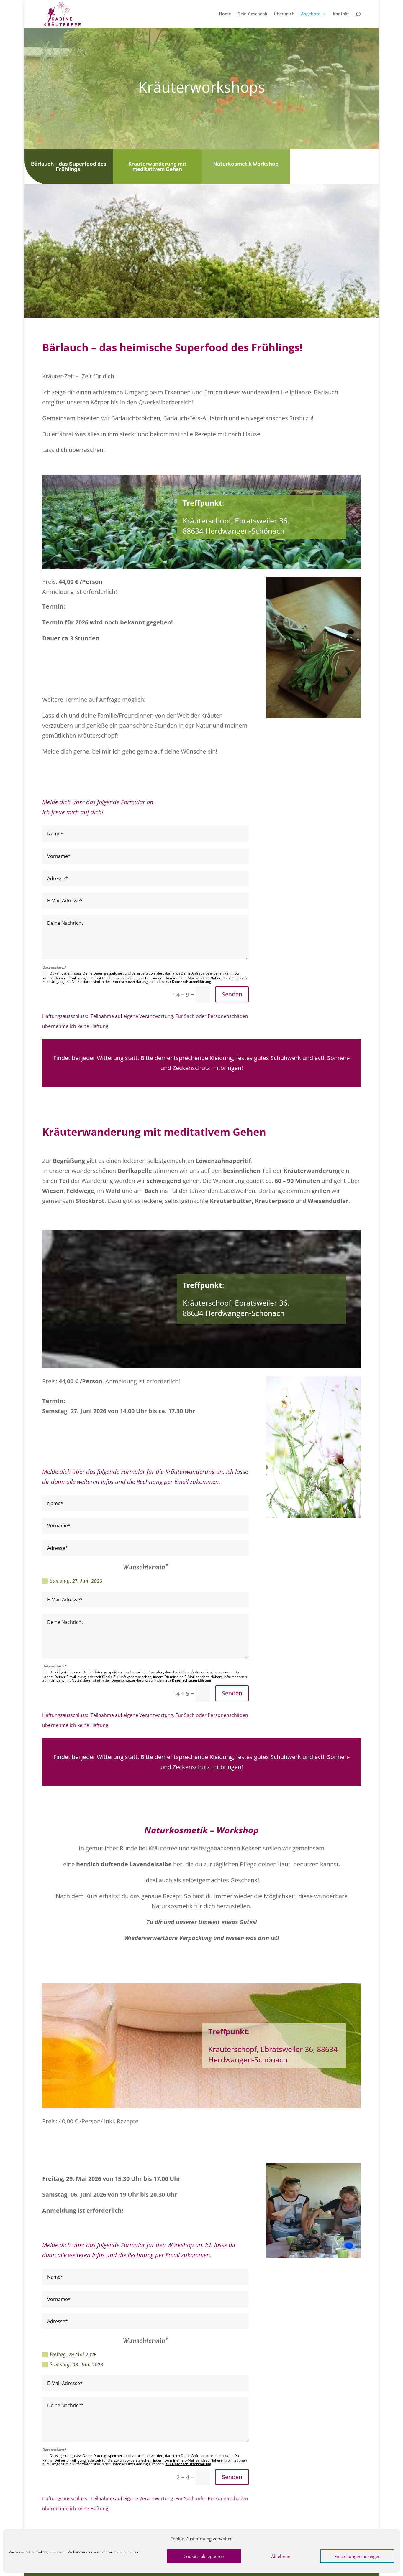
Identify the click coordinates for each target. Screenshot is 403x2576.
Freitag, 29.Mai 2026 (73, 2354)
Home (225, 14)
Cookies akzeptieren (204, 2556)
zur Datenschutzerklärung (188, 982)
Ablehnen (281, 2556)
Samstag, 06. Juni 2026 (76, 2364)
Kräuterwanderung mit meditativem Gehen (157, 167)
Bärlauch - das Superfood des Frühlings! (69, 167)
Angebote (311, 14)
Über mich (284, 14)
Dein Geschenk (252, 14)
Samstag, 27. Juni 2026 (76, 1581)
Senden (232, 994)
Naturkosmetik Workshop (246, 164)
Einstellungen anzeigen (357, 2556)
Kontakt (341, 14)
